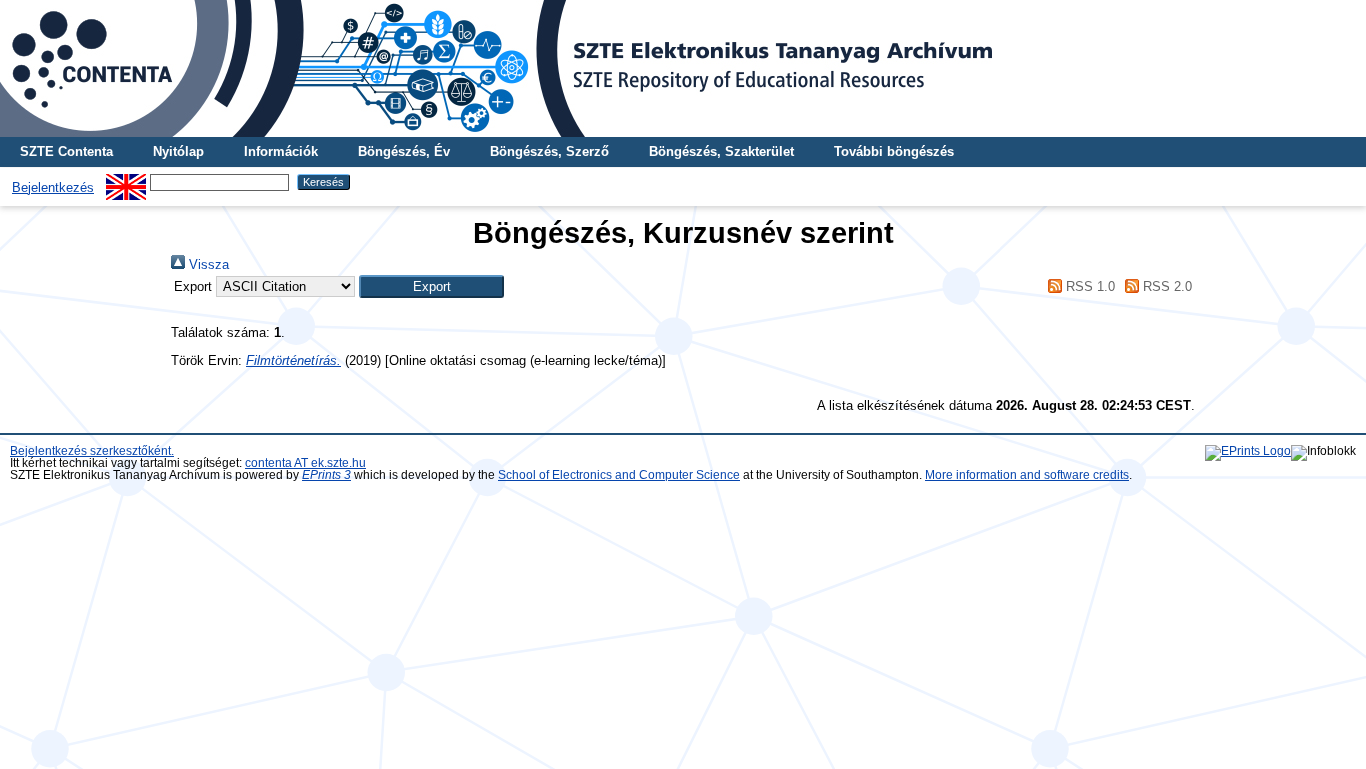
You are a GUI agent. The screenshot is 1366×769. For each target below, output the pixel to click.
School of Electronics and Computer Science (619, 475)
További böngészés (894, 151)
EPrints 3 (326, 475)
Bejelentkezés (53, 187)
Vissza (207, 264)
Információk (281, 151)
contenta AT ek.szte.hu (305, 463)
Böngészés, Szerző (549, 151)
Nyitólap (178, 151)
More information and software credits (1027, 475)
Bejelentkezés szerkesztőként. (92, 451)
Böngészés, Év (404, 151)
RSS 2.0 (1165, 286)
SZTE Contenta (66, 151)
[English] (126, 181)
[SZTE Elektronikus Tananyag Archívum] (683, 68)
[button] (431, 286)
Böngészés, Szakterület (721, 151)
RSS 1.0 (1088, 286)
